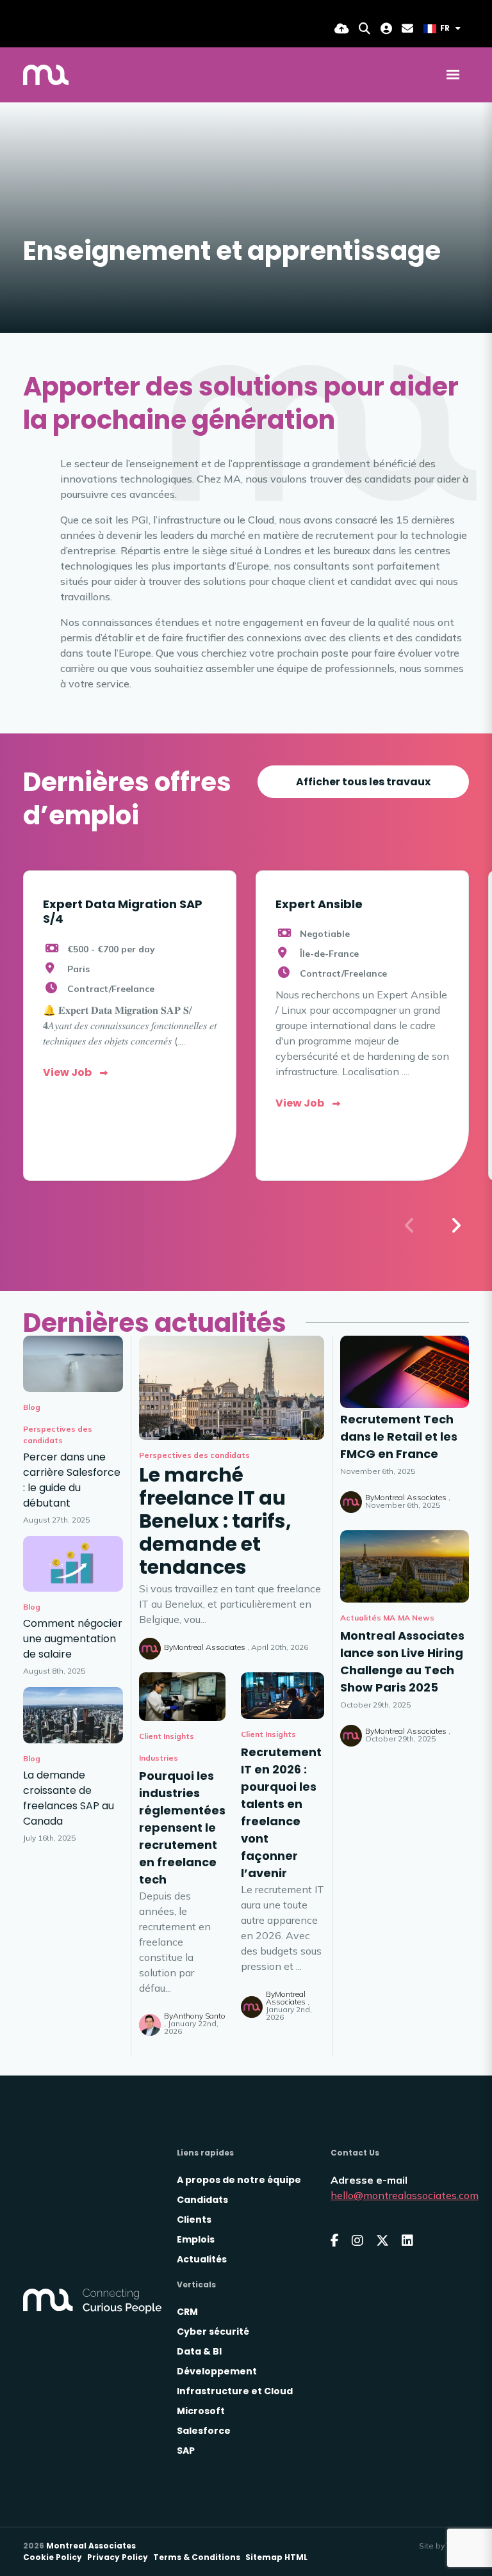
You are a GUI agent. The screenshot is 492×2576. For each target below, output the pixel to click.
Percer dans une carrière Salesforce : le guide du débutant (72, 1480)
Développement (217, 2371)
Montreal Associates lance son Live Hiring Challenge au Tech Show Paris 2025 (402, 1661)
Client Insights (167, 1736)
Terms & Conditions (197, 2557)
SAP (186, 2451)
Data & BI (199, 2351)
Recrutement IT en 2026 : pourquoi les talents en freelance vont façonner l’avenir (281, 1812)
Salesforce (204, 2431)
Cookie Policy (53, 2557)
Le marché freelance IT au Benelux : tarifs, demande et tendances (215, 1521)
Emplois (196, 2239)
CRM (187, 2312)
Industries (159, 1758)
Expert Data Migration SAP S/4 (123, 911)
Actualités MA (368, 1618)
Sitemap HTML (276, 2557)
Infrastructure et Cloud (235, 2391)
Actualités (202, 2259)
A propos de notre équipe (239, 2180)
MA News (416, 1618)
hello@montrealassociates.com (405, 2195)
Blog (32, 1407)
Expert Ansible (319, 904)
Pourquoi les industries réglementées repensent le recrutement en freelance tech (182, 1828)
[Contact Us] (407, 28)
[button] (455, 1226)
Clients (194, 2220)
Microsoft (201, 2411)
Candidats (202, 2200)
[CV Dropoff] (342, 28)
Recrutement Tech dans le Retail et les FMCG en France (399, 1436)
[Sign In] (386, 28)
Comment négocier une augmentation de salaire (73, 1639)
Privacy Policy (118, 2557)
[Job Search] (365, 28)
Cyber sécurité (213, 2332)
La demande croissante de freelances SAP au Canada (69, 1798)
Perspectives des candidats (194, 1455)
